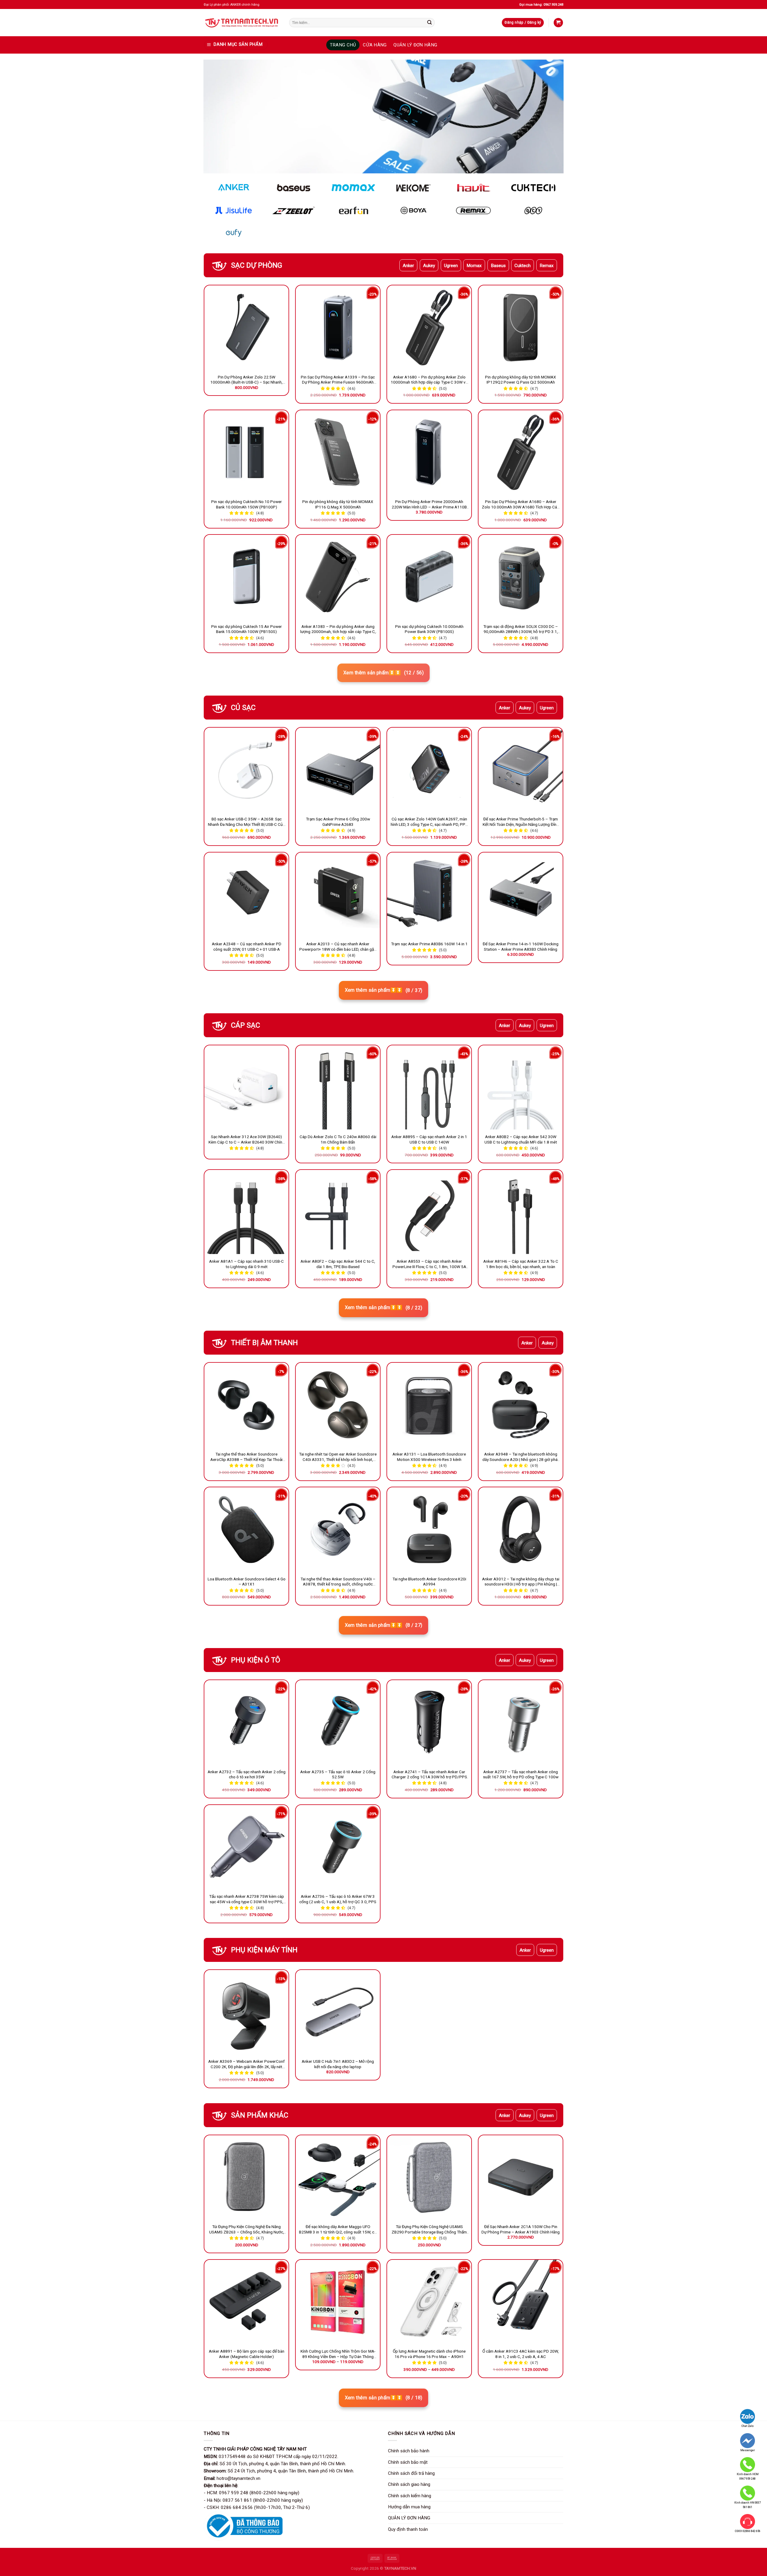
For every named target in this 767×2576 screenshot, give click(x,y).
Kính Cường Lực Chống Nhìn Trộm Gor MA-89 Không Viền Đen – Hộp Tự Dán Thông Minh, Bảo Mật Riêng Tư (338, 2354)
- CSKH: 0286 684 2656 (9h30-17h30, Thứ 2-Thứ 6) (257, 2507)
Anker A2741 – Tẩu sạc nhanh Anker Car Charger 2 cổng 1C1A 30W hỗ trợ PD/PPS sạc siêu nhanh (429, 1775)
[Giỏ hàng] (558, 23)
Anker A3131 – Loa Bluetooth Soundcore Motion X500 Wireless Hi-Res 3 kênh (429, 1457)
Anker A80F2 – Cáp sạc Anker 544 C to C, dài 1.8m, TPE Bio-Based (338, 1264)
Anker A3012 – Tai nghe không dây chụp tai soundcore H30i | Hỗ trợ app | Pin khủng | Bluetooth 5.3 (521, 1582)
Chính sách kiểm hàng (410, 2496)
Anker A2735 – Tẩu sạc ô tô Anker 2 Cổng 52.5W (338, 1774)
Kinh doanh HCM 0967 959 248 (748, 2476)
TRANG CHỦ (343, 45)
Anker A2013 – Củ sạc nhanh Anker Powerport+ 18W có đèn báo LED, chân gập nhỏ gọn (338, 947)
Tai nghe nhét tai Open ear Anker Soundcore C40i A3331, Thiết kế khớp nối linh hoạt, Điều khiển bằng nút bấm (338, 1457)
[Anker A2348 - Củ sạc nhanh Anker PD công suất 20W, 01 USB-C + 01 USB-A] (246, 895)
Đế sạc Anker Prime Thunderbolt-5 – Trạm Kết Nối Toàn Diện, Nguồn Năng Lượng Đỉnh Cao (521, 822)
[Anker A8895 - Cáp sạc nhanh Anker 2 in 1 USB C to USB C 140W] (429, 1087)
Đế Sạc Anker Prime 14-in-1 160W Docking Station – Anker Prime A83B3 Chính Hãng (521, 946)
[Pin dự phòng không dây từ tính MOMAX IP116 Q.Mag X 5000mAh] (338, 452)
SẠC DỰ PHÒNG (257, 265)
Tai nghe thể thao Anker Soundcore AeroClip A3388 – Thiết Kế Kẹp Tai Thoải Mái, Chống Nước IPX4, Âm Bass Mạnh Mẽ (246, 1457)
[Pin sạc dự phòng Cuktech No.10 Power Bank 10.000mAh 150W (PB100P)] (246, 452)
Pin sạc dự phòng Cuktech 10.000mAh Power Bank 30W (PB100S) (429, 629)
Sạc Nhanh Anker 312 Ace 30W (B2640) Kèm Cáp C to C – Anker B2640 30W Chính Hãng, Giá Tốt (246, 1140)
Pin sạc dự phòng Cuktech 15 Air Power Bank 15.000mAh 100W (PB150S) (247, 629)
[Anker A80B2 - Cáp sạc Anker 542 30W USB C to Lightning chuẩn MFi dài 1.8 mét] (521, 1087)
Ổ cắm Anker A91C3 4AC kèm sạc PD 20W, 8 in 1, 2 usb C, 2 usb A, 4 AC (521, 2354)
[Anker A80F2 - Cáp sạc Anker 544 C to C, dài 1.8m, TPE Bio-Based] (338, 1212)
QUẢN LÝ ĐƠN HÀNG (415, 45)
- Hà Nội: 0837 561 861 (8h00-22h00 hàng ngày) (253, 2500)
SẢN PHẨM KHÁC (260, 2115)
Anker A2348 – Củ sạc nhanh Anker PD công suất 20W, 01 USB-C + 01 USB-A (247, 946)
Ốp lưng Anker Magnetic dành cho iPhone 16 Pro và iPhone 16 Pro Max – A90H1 (429, 2354)
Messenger (748, 2450)
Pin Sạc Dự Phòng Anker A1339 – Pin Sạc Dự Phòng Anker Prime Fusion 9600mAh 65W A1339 (338, 380)
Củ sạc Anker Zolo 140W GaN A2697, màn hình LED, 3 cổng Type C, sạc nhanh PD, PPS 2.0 (429, 822)
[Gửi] (430, 22)
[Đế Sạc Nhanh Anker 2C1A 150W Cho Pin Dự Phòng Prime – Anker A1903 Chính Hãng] (521, 2177)
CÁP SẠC (246, 1025)
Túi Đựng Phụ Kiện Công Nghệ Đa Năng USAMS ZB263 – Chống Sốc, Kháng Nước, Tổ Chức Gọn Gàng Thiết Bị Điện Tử (247, 2230)
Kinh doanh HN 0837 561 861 (748, 2505)
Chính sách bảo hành (409, 2451)
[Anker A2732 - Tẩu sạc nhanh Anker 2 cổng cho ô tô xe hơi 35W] (246, 1722)
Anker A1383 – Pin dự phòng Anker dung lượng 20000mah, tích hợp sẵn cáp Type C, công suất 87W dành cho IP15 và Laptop (338, 629)
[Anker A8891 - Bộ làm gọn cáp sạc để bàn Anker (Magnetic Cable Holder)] (246, 2302)
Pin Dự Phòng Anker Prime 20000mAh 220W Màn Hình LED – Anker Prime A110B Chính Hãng (429, 505)
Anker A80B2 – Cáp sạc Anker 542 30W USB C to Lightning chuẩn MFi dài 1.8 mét (521, 1139)
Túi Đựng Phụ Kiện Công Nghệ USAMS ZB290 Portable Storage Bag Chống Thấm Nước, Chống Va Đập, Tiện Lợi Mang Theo (429, 2230)
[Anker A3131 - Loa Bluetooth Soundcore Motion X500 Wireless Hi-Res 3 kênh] (429, 1405)
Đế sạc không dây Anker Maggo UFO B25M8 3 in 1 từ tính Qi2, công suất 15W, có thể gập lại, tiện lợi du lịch (338, 2230)
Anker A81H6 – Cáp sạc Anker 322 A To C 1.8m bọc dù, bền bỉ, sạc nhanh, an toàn (521, 1264)
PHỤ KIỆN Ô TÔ (256, 1660)
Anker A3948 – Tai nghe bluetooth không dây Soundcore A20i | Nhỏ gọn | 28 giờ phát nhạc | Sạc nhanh (521, 1457)
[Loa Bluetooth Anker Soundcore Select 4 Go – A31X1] (246, 1529)
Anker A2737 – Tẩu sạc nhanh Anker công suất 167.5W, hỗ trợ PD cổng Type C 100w (521, 1774)
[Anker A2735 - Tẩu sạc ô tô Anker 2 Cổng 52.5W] (338, 1722)
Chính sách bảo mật (408, 2462)
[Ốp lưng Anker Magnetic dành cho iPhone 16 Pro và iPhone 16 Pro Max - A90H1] (429, 2302)
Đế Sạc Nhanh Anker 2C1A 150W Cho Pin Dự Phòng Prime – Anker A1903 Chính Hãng (521, 2229)
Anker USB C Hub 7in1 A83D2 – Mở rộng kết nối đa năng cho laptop (338, 2064)
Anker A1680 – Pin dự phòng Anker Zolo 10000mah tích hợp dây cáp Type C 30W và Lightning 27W (429, 380)
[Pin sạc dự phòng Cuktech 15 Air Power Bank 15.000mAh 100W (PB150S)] (246, 577)
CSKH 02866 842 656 (748, 2531)
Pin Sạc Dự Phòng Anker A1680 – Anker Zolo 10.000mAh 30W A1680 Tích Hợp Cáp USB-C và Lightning (521, 505)
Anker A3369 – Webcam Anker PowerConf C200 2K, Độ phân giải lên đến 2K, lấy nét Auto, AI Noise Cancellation (246, 2064)
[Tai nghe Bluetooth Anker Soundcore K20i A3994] (429, 1529)
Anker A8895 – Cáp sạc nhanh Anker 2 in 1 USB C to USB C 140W (429, 1139)
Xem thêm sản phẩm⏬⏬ (383, 673)
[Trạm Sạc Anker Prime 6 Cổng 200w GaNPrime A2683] (338, 770)
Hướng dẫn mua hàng (409, 2507)
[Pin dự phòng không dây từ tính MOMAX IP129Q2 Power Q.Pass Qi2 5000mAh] (521, 327)
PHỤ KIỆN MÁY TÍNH (264, 1950)
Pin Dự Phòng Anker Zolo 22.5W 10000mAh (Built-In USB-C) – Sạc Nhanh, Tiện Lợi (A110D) (246, 380)
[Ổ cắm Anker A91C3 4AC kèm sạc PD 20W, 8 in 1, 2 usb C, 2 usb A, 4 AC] (521, 2302)
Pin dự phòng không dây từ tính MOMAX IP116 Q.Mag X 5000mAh (338, 504)
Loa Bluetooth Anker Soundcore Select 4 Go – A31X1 (247, 1582)
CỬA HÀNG (375, 45)
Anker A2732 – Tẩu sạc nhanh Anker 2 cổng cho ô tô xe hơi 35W (247, 1774)
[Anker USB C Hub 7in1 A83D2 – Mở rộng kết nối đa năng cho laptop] (338, 2012)
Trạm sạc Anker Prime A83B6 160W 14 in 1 (429, 944)
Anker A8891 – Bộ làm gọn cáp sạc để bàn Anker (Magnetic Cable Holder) (247, 2354)
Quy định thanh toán (408, 2529)
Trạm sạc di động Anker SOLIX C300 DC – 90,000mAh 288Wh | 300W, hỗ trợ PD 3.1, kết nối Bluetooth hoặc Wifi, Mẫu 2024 (521, 629)
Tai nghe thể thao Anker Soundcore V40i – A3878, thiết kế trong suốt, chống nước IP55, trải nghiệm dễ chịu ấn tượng (338, 1582)
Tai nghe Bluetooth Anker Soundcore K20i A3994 (429, 1582)
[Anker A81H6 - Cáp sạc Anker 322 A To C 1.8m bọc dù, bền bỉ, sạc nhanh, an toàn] (521, 1212)
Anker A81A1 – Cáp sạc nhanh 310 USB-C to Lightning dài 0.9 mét (246, 1264)
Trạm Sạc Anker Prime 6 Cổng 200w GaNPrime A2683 (338, 822)
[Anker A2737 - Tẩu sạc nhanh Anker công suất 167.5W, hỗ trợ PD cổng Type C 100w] (521, 1722)
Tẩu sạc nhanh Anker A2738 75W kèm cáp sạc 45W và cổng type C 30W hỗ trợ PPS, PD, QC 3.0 (247, 1899)
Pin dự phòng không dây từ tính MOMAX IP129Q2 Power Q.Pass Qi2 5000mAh (521, 380)
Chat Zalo (748, 2426)
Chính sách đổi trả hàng (411, 2473)
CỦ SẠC (243, 708)
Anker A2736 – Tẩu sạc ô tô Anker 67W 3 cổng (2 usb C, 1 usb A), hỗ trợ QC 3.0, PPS (338, 1899)
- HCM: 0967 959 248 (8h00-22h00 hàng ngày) (252, 2493)
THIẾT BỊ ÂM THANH (264, 1343)
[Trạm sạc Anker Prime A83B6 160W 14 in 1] (429, 895)
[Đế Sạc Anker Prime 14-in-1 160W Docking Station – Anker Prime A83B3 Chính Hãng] (521, 895)
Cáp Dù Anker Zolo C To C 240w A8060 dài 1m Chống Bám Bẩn (338, 1139)
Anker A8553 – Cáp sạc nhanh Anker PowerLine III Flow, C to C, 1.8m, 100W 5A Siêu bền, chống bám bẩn (429, 1264)
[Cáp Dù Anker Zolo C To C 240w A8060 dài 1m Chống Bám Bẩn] (338, 1087)
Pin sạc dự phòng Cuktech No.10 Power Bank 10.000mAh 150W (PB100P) (247, 504)
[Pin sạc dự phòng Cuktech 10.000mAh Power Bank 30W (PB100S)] (429, 577)
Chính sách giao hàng (409, 2484)
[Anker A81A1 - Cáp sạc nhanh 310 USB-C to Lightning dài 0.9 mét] (246, 1212)
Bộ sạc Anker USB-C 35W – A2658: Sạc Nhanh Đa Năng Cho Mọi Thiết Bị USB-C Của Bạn (246, 822)
